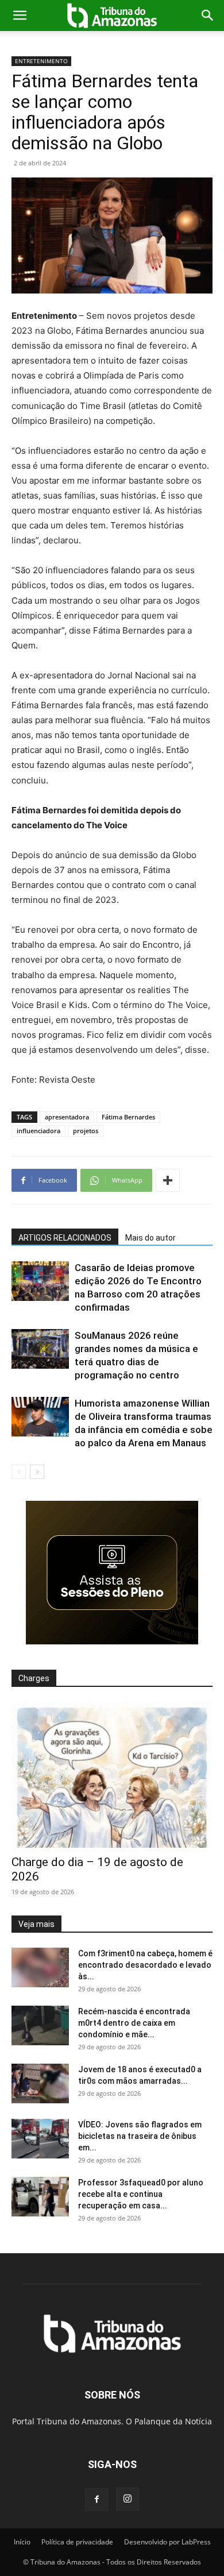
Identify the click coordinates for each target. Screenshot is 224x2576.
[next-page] (37, 1472)
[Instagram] (128, 2499)
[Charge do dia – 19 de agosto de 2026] (112, 1775)
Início (22, 2542)
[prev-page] (19, 1472)
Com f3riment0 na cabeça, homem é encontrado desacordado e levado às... (145, 1965)
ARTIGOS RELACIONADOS (65, 1238)
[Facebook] (96, 2500)
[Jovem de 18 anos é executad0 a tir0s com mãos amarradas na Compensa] (40, 2083)
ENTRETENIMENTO (41, 61)
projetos (86, 1131)
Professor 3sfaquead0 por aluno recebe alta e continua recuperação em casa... (141, 2194)
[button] (20, 16)
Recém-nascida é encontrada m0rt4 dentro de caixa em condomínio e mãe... (134, 2023)
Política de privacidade (77, 2542)
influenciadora (38, 1131)
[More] (168, 1180)
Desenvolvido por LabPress (167, 2542)
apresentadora (67, 1117)
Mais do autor (150, 1238)
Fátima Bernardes (128, 1117)
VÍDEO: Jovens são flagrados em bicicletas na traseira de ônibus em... (140, 2136)
